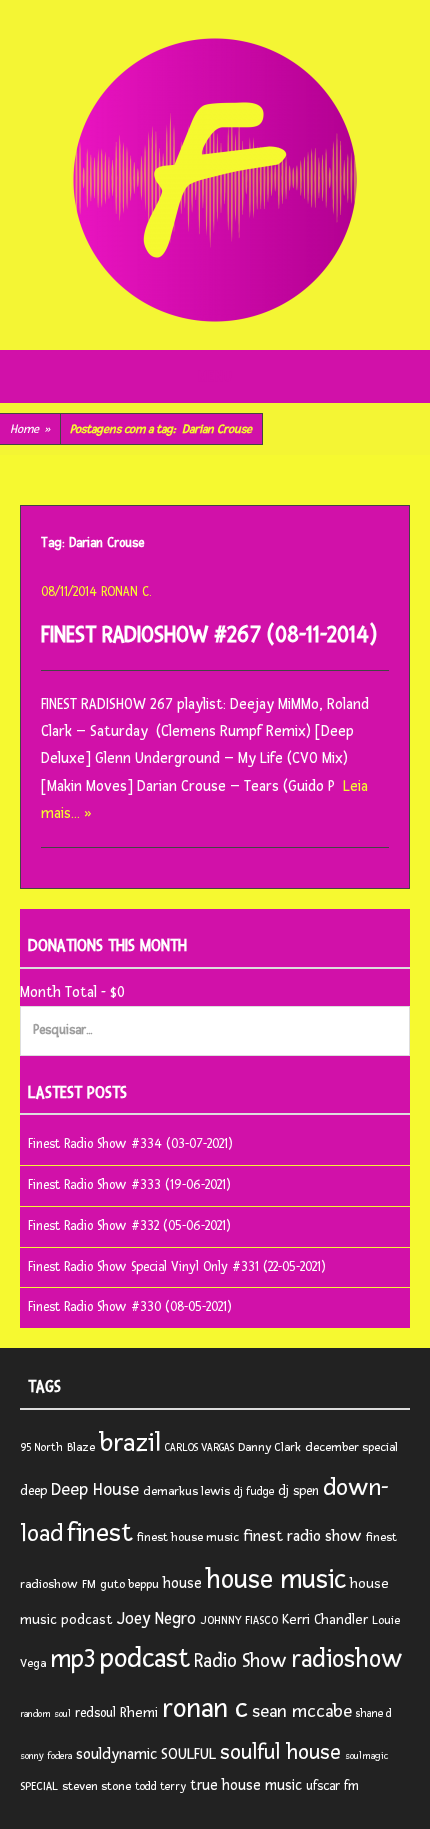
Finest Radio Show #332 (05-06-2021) (129, 1226)
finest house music (188, 1537)
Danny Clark (269, 1447)
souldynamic (116, 1754)
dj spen (298, 1491)
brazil (130, 1443)
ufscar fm (332, 1786)
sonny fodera (46, 1756)
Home (30, 429)
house (182, 1583)
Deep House (95, 1489)
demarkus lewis (186, 1491)
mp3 (73, 1659)
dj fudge (254, 1491)
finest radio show (302, 1536)
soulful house (280, 1752)
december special (351, 1447)
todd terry (160, 1786)
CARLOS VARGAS (199, 1447)
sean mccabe (302, 1711)
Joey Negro (156, 1619)
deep (33, 1491)
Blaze (81, 1447)
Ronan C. (126, 592)
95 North (41, 1447)
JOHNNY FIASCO (239, 1620)
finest (100, 1533)
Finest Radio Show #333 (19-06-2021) (129, 1185)
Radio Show (240, 1661)
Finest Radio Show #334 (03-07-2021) (130, 1144)
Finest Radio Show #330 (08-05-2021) (130, 1307)
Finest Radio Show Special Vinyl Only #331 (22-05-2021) (177, 1267)
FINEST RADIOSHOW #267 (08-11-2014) (209, 635)
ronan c (205, 1708)
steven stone (96, 1786)
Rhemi (139, 1712)
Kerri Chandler (325, 1619)
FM (89, 1584)
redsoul (95, 1713)
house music (276, 1580)
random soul (45, 1714)
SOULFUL (188, 1754)
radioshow (347, 1659)
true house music (246, 1785)
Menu (215, 377)
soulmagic (366, 1756)
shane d (374, 1713)
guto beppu (129, 1584)
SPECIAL (39, 1786)
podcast (145, 1658)
